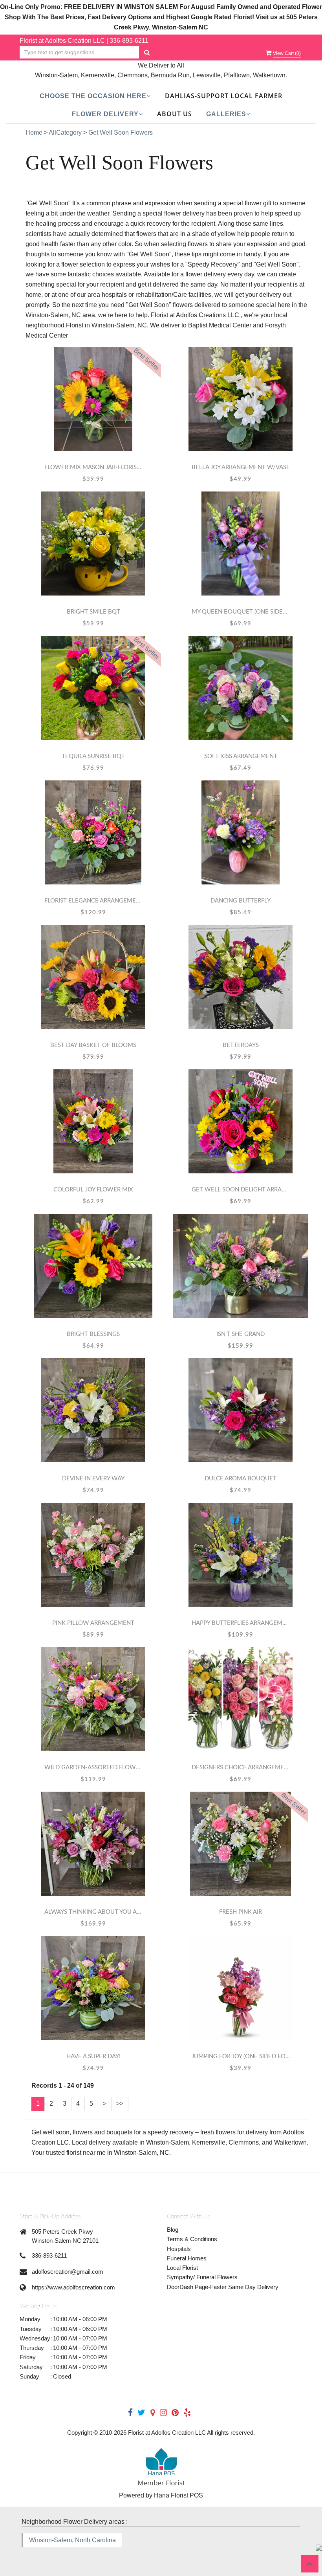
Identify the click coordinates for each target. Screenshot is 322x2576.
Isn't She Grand (241, 1334)
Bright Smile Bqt (93, 612)
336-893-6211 (129, 41)
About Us (175, 114)
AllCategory (65, 132)
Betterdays (241, 1045)
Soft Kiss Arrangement (241, 756)
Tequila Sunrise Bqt (93, 756)
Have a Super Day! (93, 2056)
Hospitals (179, 2249)
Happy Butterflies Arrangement (241, 1623)
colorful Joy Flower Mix (93, 1190)
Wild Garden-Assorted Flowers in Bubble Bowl (93, 1768)
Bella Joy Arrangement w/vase (241, 467)
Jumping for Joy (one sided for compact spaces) (241, 2056)
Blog (173, 2230)
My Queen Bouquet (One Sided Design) (241, 612)
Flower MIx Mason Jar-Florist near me (93, 467)
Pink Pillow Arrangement (93, 1623)
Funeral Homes (187, 2258)
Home (34, 132)
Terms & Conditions (192, 2239)
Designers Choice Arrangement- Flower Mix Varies (241, 1768)
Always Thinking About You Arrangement (93, 1912)
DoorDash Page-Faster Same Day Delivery (223, 2287)
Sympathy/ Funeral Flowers (202, 2277)
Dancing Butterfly (241, 901)
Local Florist (182, 2268)
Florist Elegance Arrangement (93, 901)
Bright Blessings (93, 1334)
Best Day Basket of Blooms (93, 1045)
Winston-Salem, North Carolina (72, 2540)
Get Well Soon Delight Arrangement (241, 1190)
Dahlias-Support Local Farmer (224, 96)
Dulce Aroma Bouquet (241, 1479)
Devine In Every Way (93, 1479)
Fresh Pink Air (241, 1912)
